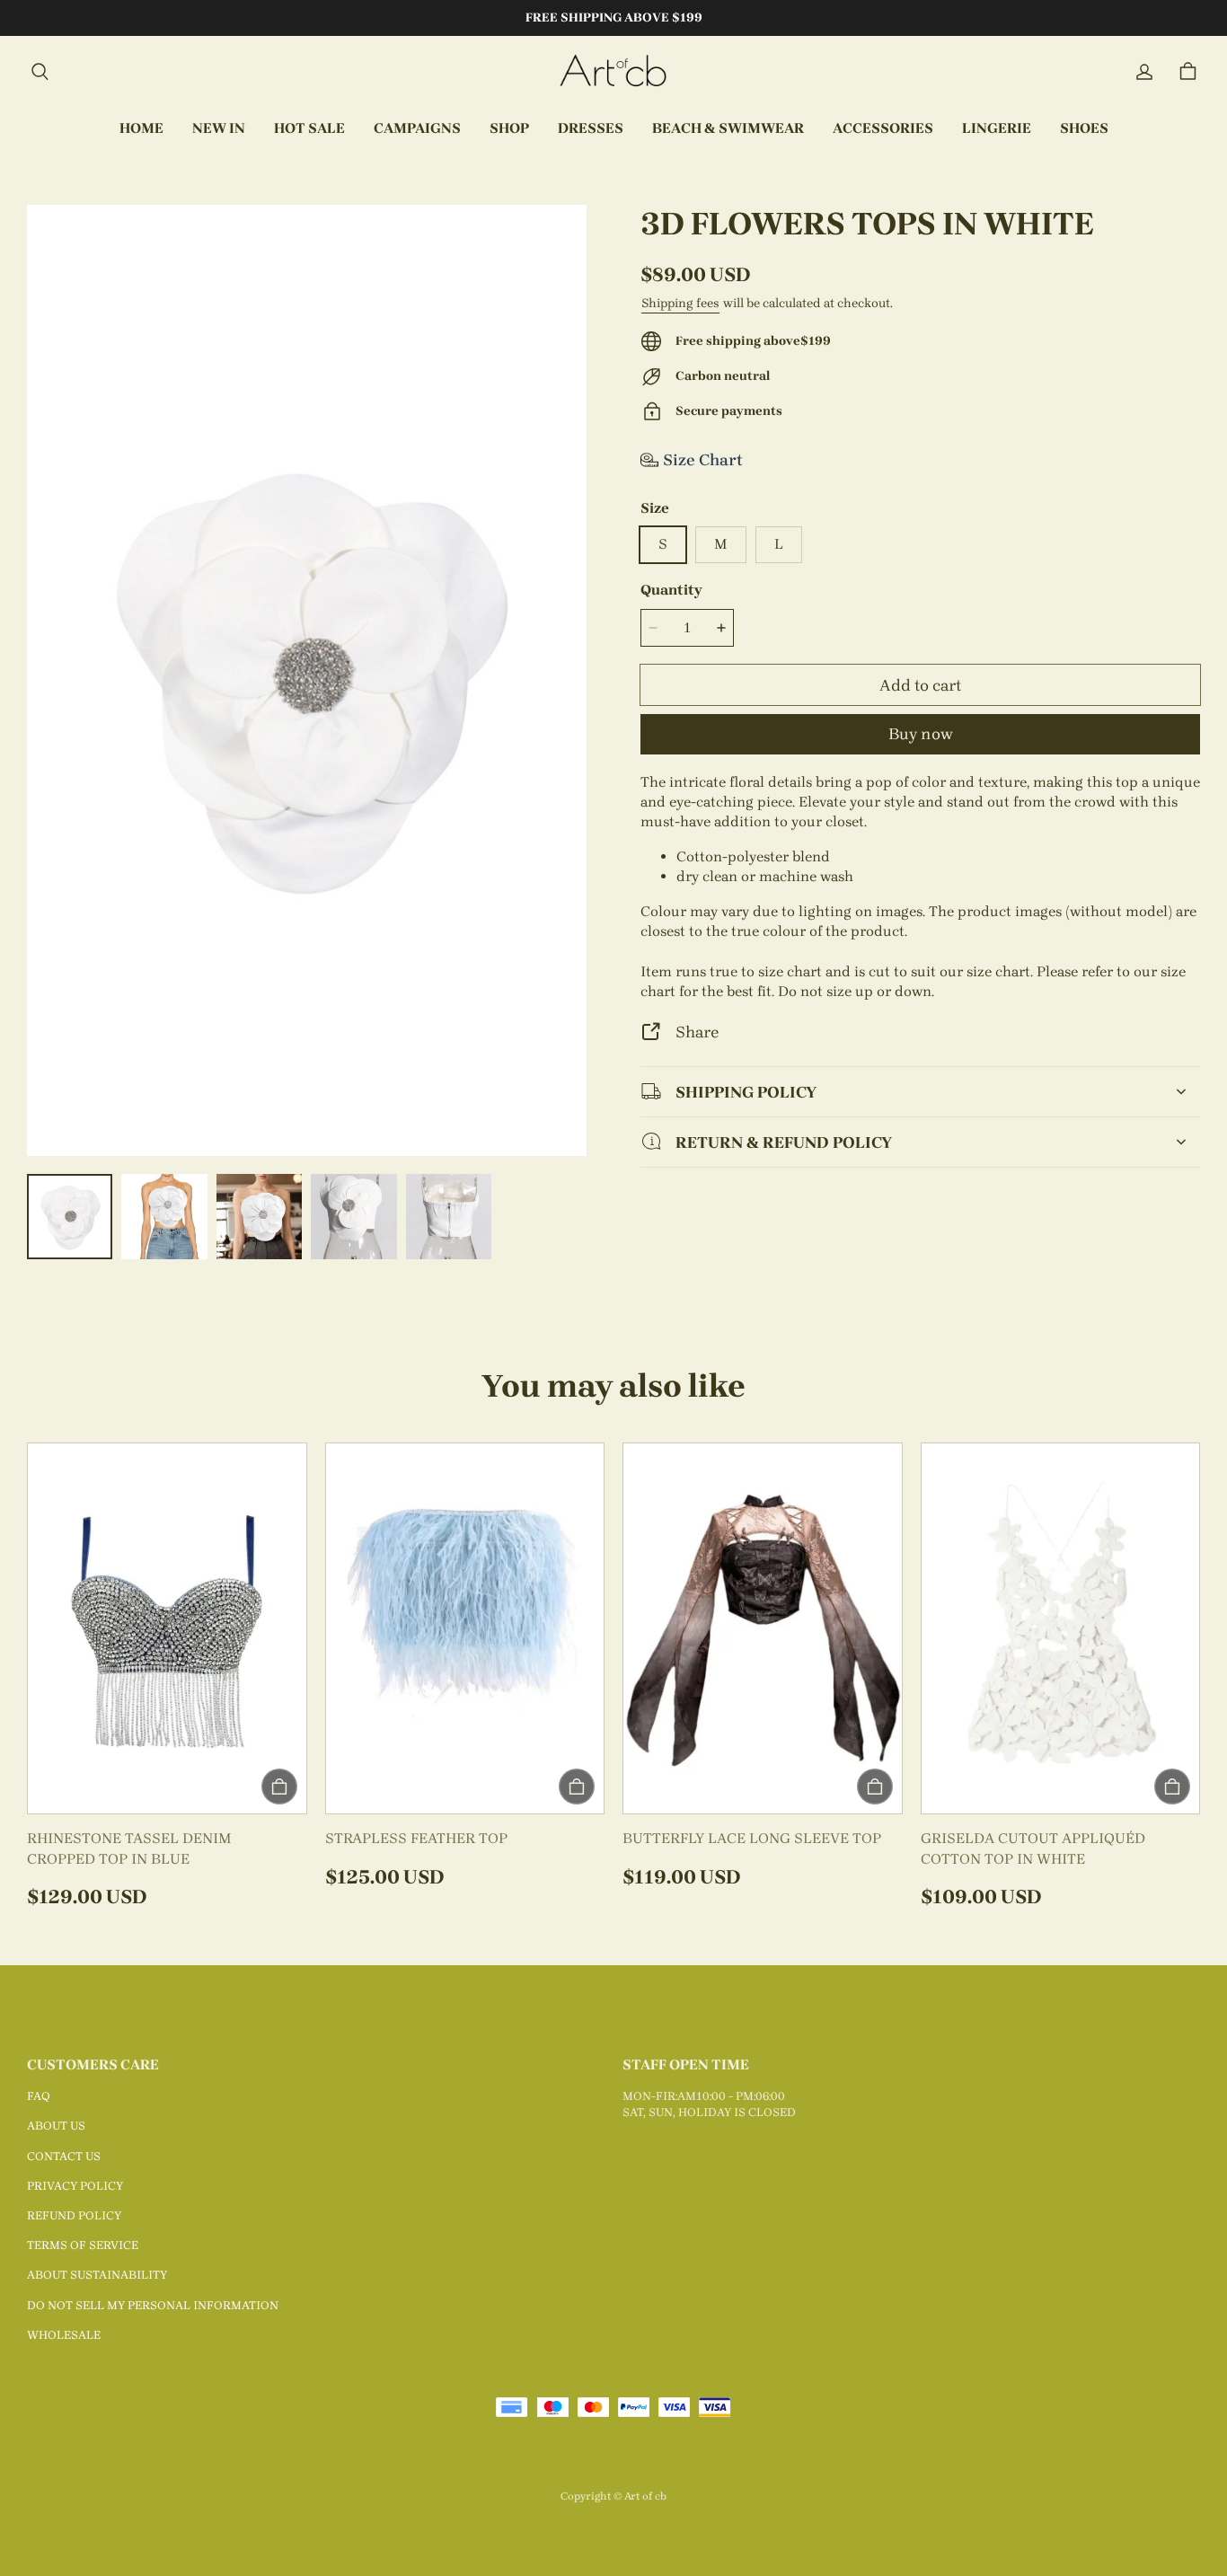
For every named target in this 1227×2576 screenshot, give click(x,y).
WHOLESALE (64, 2335)
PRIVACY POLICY (75, 2186)
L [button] (779, 544)
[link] (417, 129)
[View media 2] (164, 1217)
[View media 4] (353, 1217)
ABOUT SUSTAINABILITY (97, 2275)
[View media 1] (70, 1217)
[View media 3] (259, 1217)
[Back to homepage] (613, 72)
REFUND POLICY (74, 2215)
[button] (40, 72)
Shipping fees (680, 303)
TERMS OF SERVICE (83, 2245)
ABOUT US (56, 2126)
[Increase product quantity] (721, 628)
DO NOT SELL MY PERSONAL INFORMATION (153, 2305)
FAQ (39, 2096)
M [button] (721, 544)
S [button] (663, 544)
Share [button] (697, 1032)
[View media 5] (449, 1217)
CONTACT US (64, 2156)
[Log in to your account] (1144, 72)
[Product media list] (307, 680)
